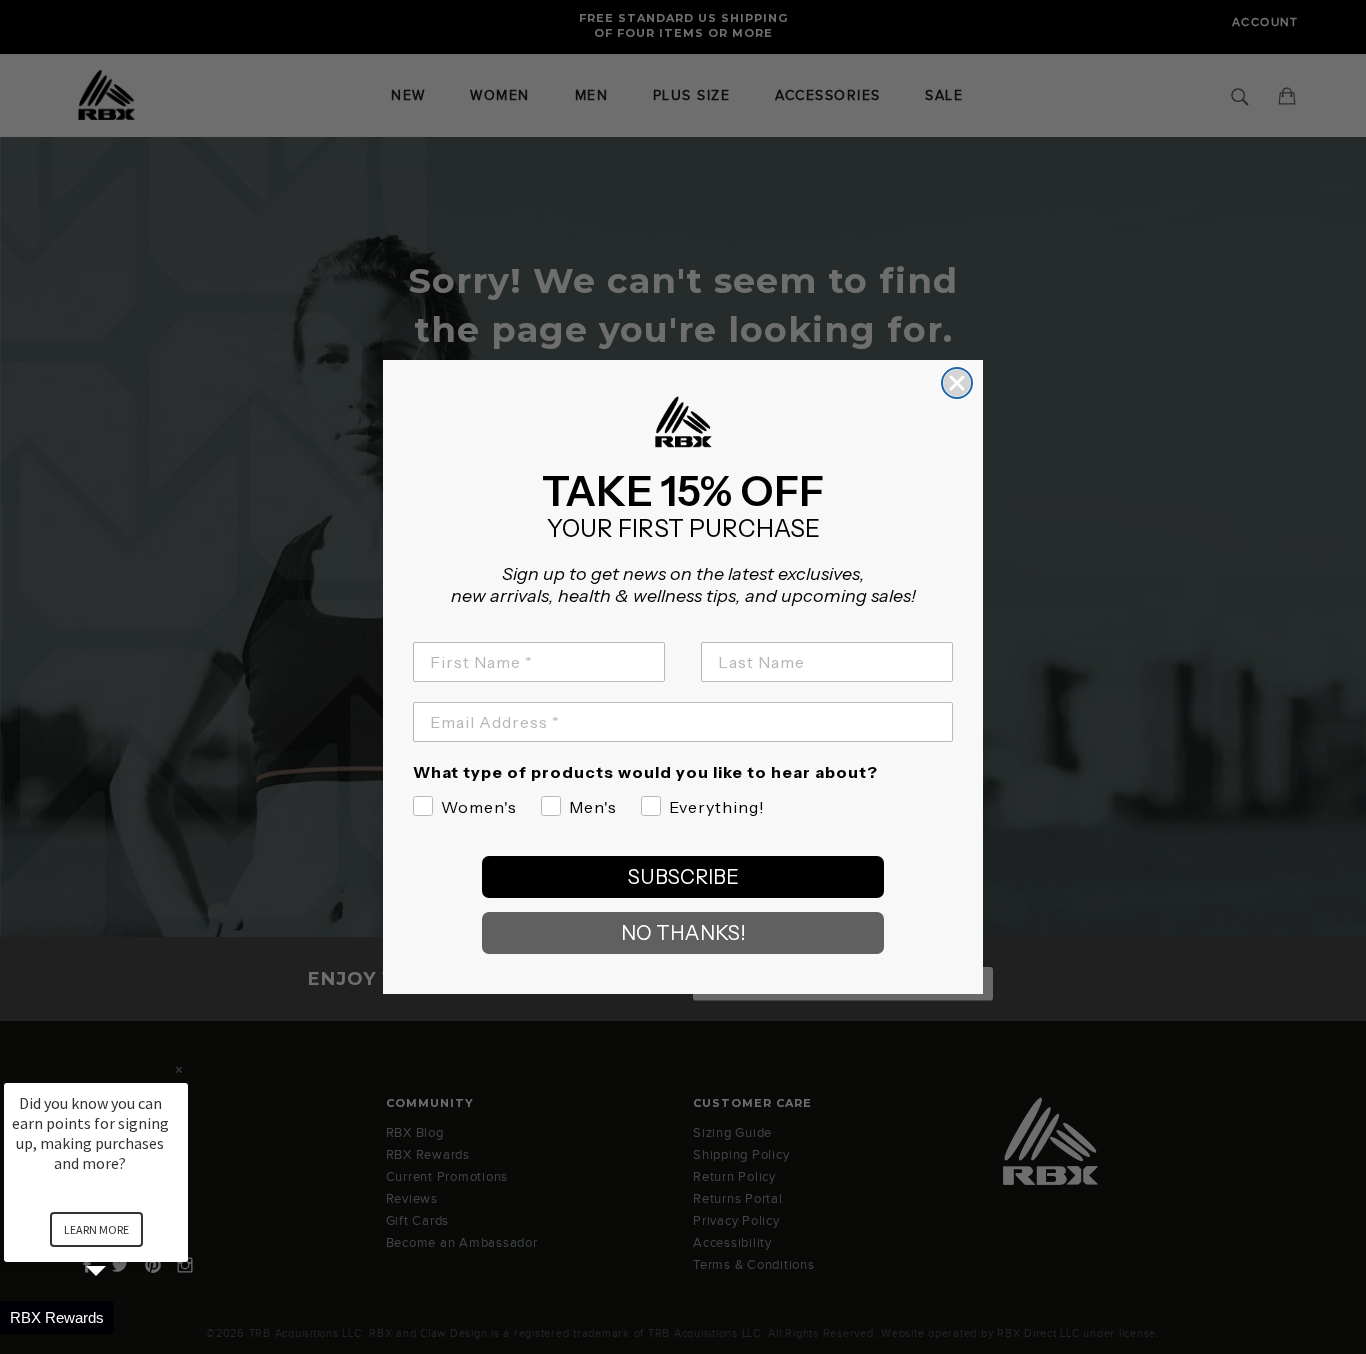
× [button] (179, 1069)
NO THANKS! (683, 933)
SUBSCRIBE (683, 877)
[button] (120, 1317)
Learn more (96, 1229)
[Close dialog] (957, 383)
